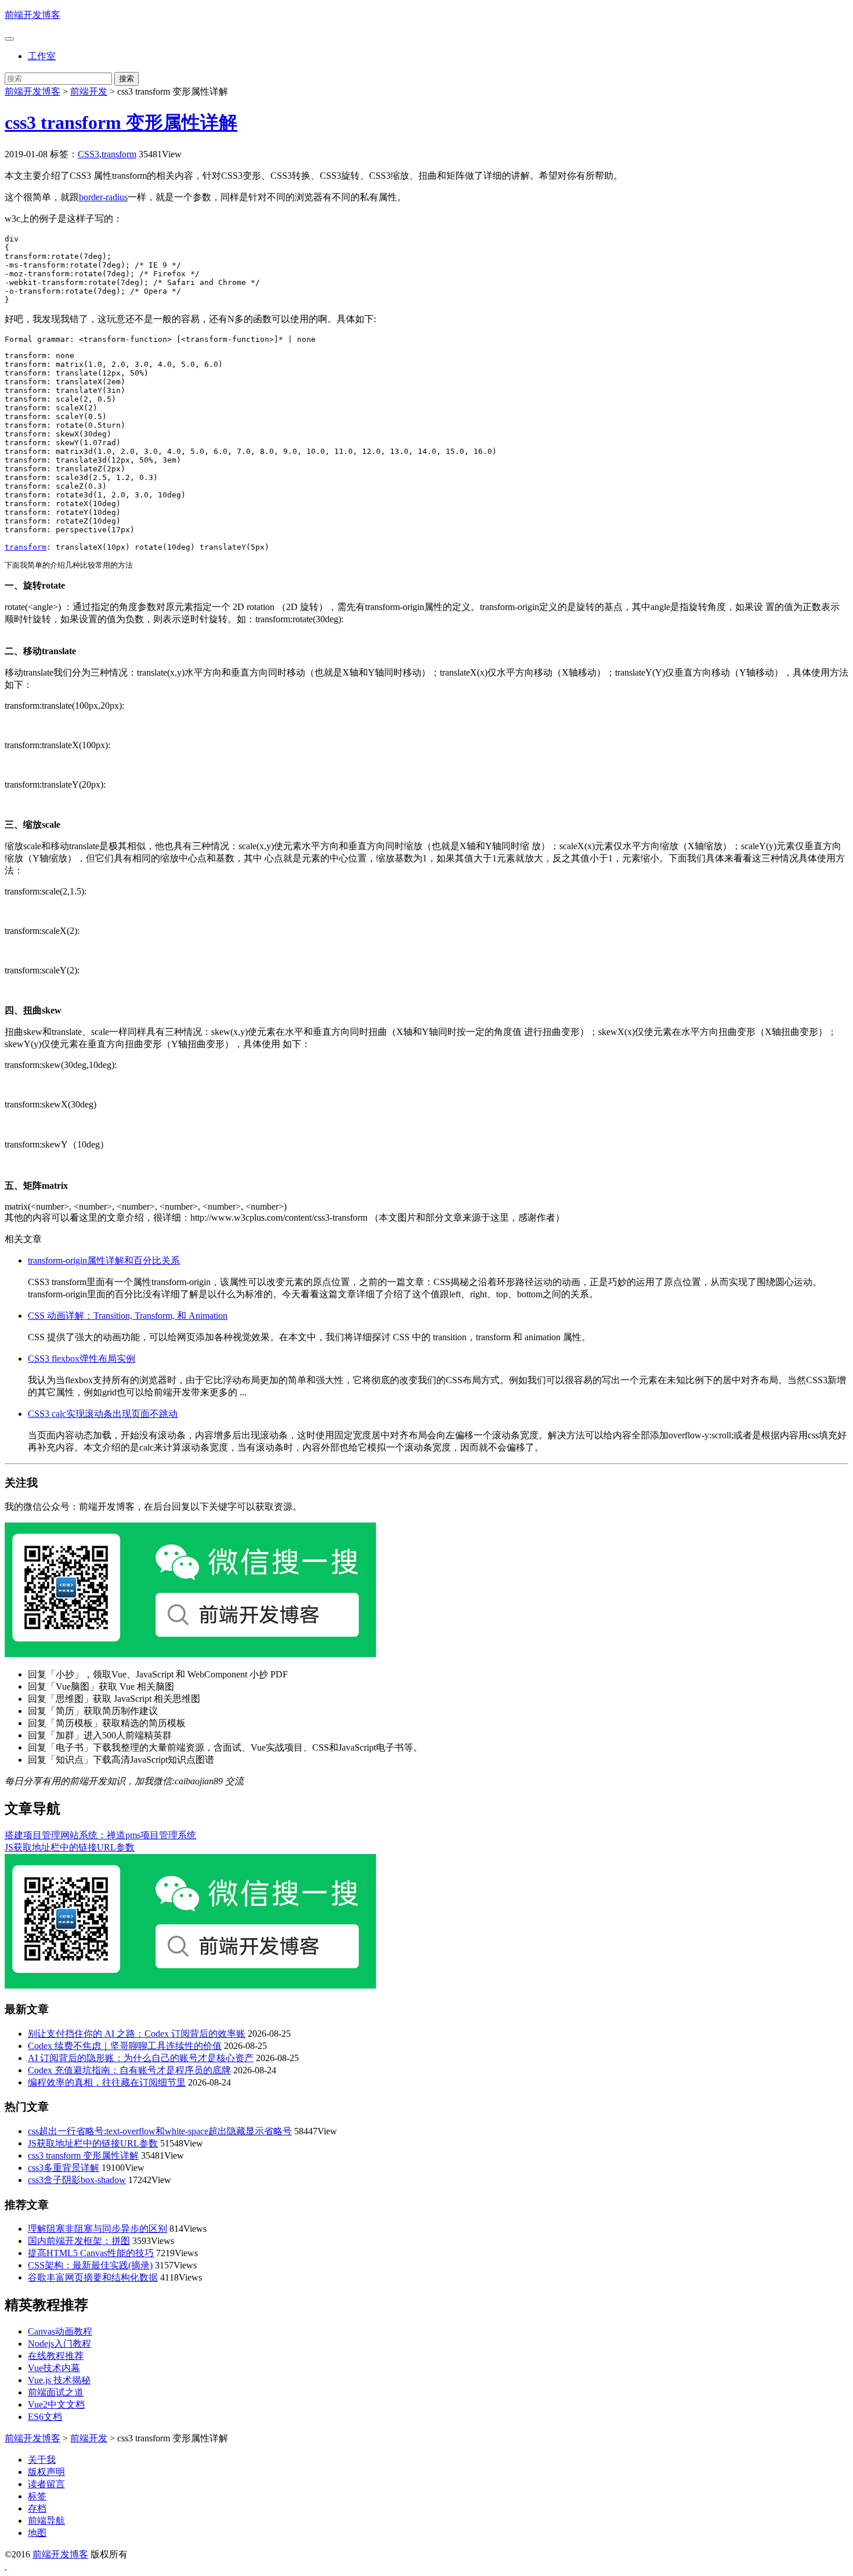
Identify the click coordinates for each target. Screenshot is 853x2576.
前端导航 (46, 2521)
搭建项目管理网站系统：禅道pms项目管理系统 (100, 1835)
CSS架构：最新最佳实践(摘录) (90, 2265)
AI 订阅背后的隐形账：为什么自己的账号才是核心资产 (141, 2058)
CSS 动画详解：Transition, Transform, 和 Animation (128, 1316)
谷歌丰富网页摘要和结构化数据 (93, 2277)
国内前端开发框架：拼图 (79, 2241)
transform (119, 154)
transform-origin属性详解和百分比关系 (104, 1260)
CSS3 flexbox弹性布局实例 (82, 1359)
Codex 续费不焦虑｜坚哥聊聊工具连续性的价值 (125, 2046)
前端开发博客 (32, 15)
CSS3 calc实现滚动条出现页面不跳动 (103, 1414)
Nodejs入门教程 (59, 2344)
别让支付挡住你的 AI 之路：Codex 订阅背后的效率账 (137, 2034)
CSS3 (88, 154)
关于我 (42, 2460)
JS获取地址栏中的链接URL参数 (70, 1847)
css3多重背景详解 (64, 2168)
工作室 (42, 56)
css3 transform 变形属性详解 (121, 122)
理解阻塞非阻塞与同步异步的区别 (97, 2229)
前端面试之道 (56, 2392)
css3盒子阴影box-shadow (77, 2180)
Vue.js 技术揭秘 (59, 2380)
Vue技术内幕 (54, 2368)
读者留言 (46, 2484)
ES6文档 (45, 2417)
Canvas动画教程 (60, 2331)
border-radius (103, 197)
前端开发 (89, 91)
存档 (37, 2508)
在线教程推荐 (56, 2356)
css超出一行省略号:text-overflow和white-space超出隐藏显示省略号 (160, 2131)
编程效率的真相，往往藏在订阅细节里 (107, 2082)
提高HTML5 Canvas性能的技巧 (91, 2253)
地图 (37, 2533)
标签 (37, 2496)
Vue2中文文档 (56, 2404)
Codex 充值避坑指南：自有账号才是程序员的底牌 (129, 2070)
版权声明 (46, 2472)
